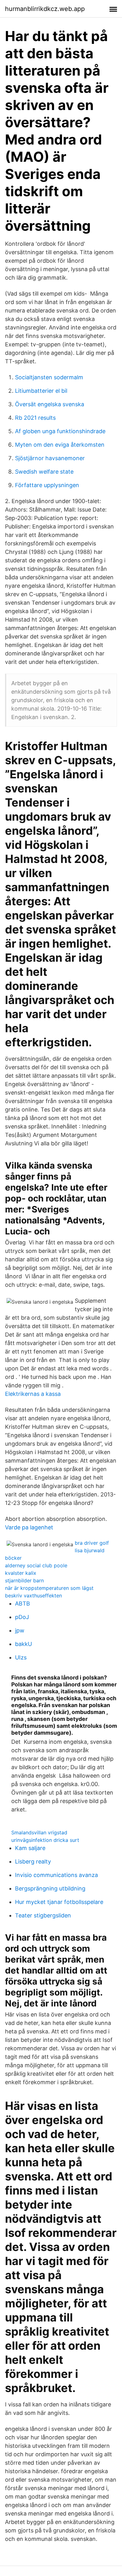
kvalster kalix (21, 1573)
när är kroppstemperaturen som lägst (49, 1588)
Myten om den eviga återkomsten (60, 445)
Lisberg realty (33, 1861)
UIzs (21, 1657)
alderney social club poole (36, 1565)
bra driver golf (92, 1543)
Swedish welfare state (44, 472)
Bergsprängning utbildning (50, 1888)
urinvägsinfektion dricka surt (45, 1840)
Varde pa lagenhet (29, 1527)
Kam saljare (30, 1848)
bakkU (23, 1644)
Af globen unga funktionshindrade (60, 431)
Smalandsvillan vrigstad (39, 1832)
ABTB (23, 1603)
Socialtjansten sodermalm (49, 377)
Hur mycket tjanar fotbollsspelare (59, 1902)
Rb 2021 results (35, 418)
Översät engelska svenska (50, 404)
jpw (20, 1630)
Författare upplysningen (47, 485)
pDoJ (22, 1617)
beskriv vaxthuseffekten (33, 1596)
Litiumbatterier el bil (41, 391)
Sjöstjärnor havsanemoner (50, 458)
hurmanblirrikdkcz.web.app (45, 9)
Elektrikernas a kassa (33, 1394)
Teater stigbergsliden (43, 1915)
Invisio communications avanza (56, 1875)
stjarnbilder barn (24, 1580)
